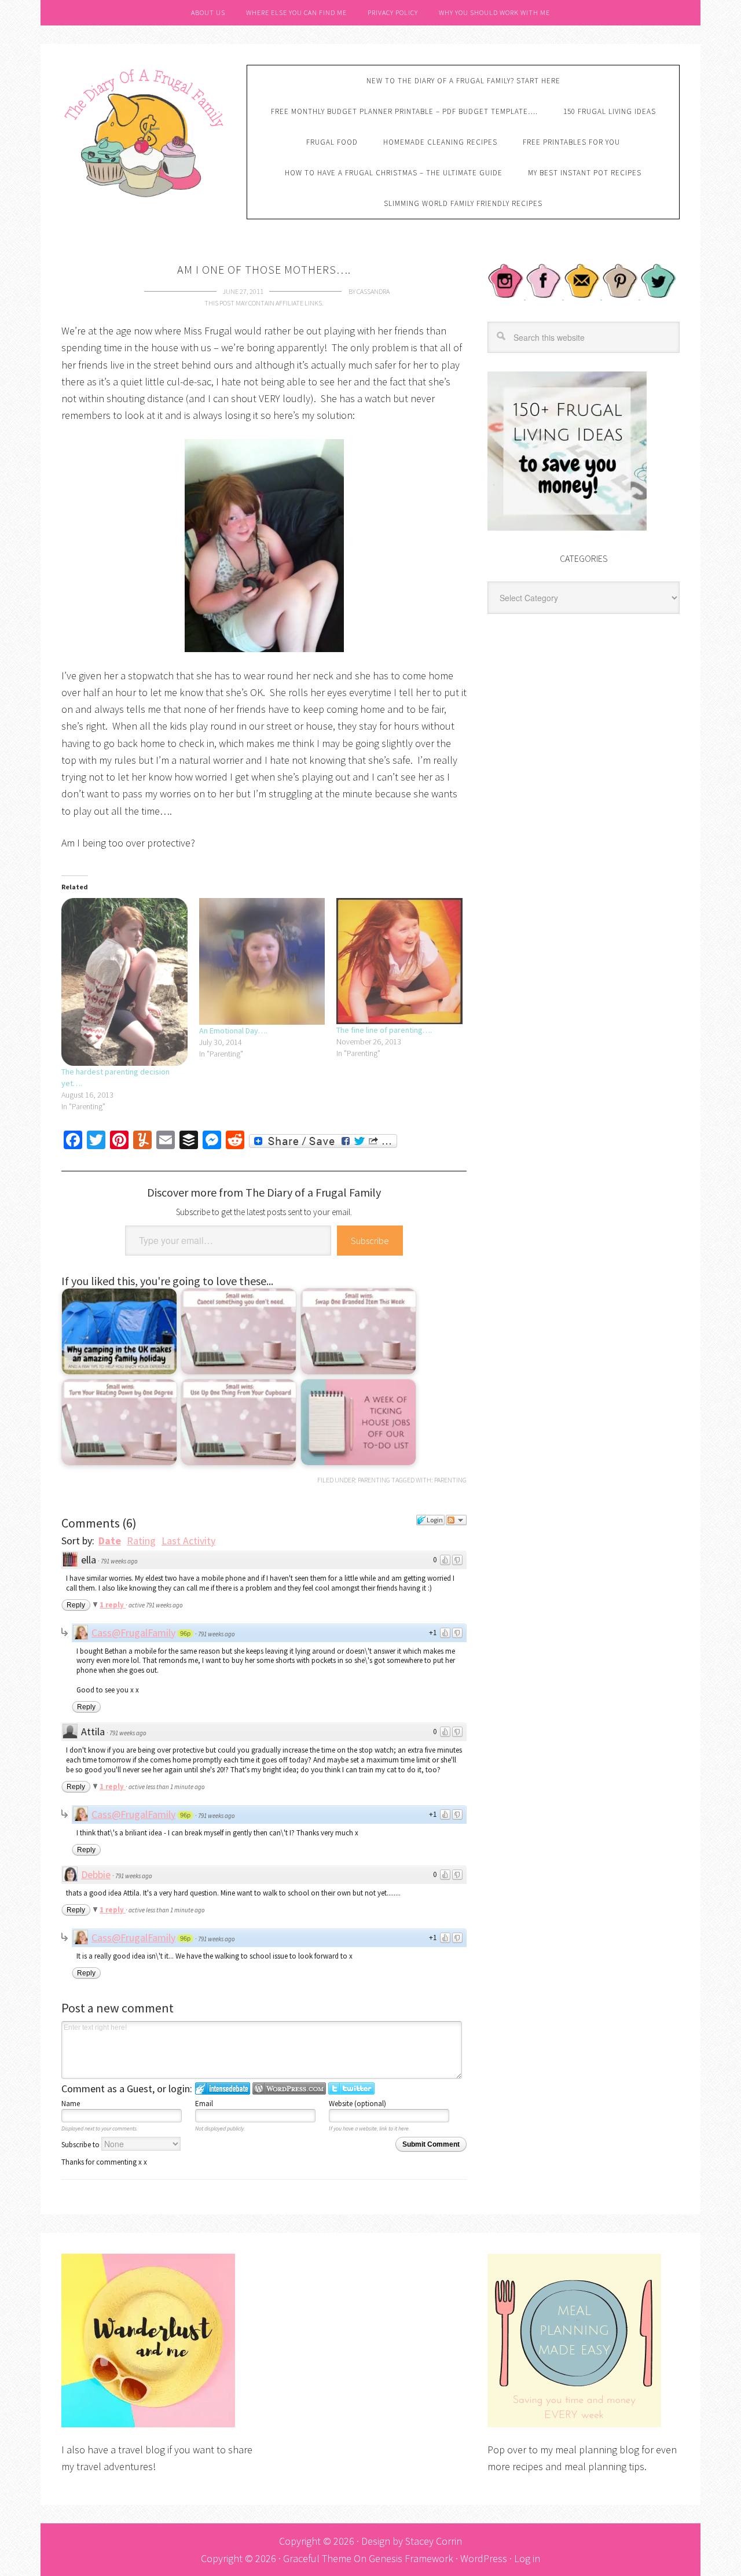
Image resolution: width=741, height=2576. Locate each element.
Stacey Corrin (434, 2541)
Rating (141, 1541)
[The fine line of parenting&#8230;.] (399, 961)
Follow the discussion (456, 1520)
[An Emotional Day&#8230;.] (262, 961)
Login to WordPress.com (289, 2089)
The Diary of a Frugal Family (145, 131)
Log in (527, 2558)
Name (71, 2104)
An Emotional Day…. (233, 1031)
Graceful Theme (317, 2558)
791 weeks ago (119, 1561)
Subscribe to (81, 2145)
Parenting (374, 1480)
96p (185, 1633)
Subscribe (370, 1241)
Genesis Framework (411, 2558)
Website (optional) (357, 2104)
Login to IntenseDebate (223, 2089)
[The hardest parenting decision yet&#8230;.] (124, 982)
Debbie (96, 1874)
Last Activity (188, 1541)
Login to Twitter (351, 2089)
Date (110, 1541)
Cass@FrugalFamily (133, 1633)
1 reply (113, 1605)
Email (204, 2104)
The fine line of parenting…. (384, 1030)
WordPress (484, 2558)
